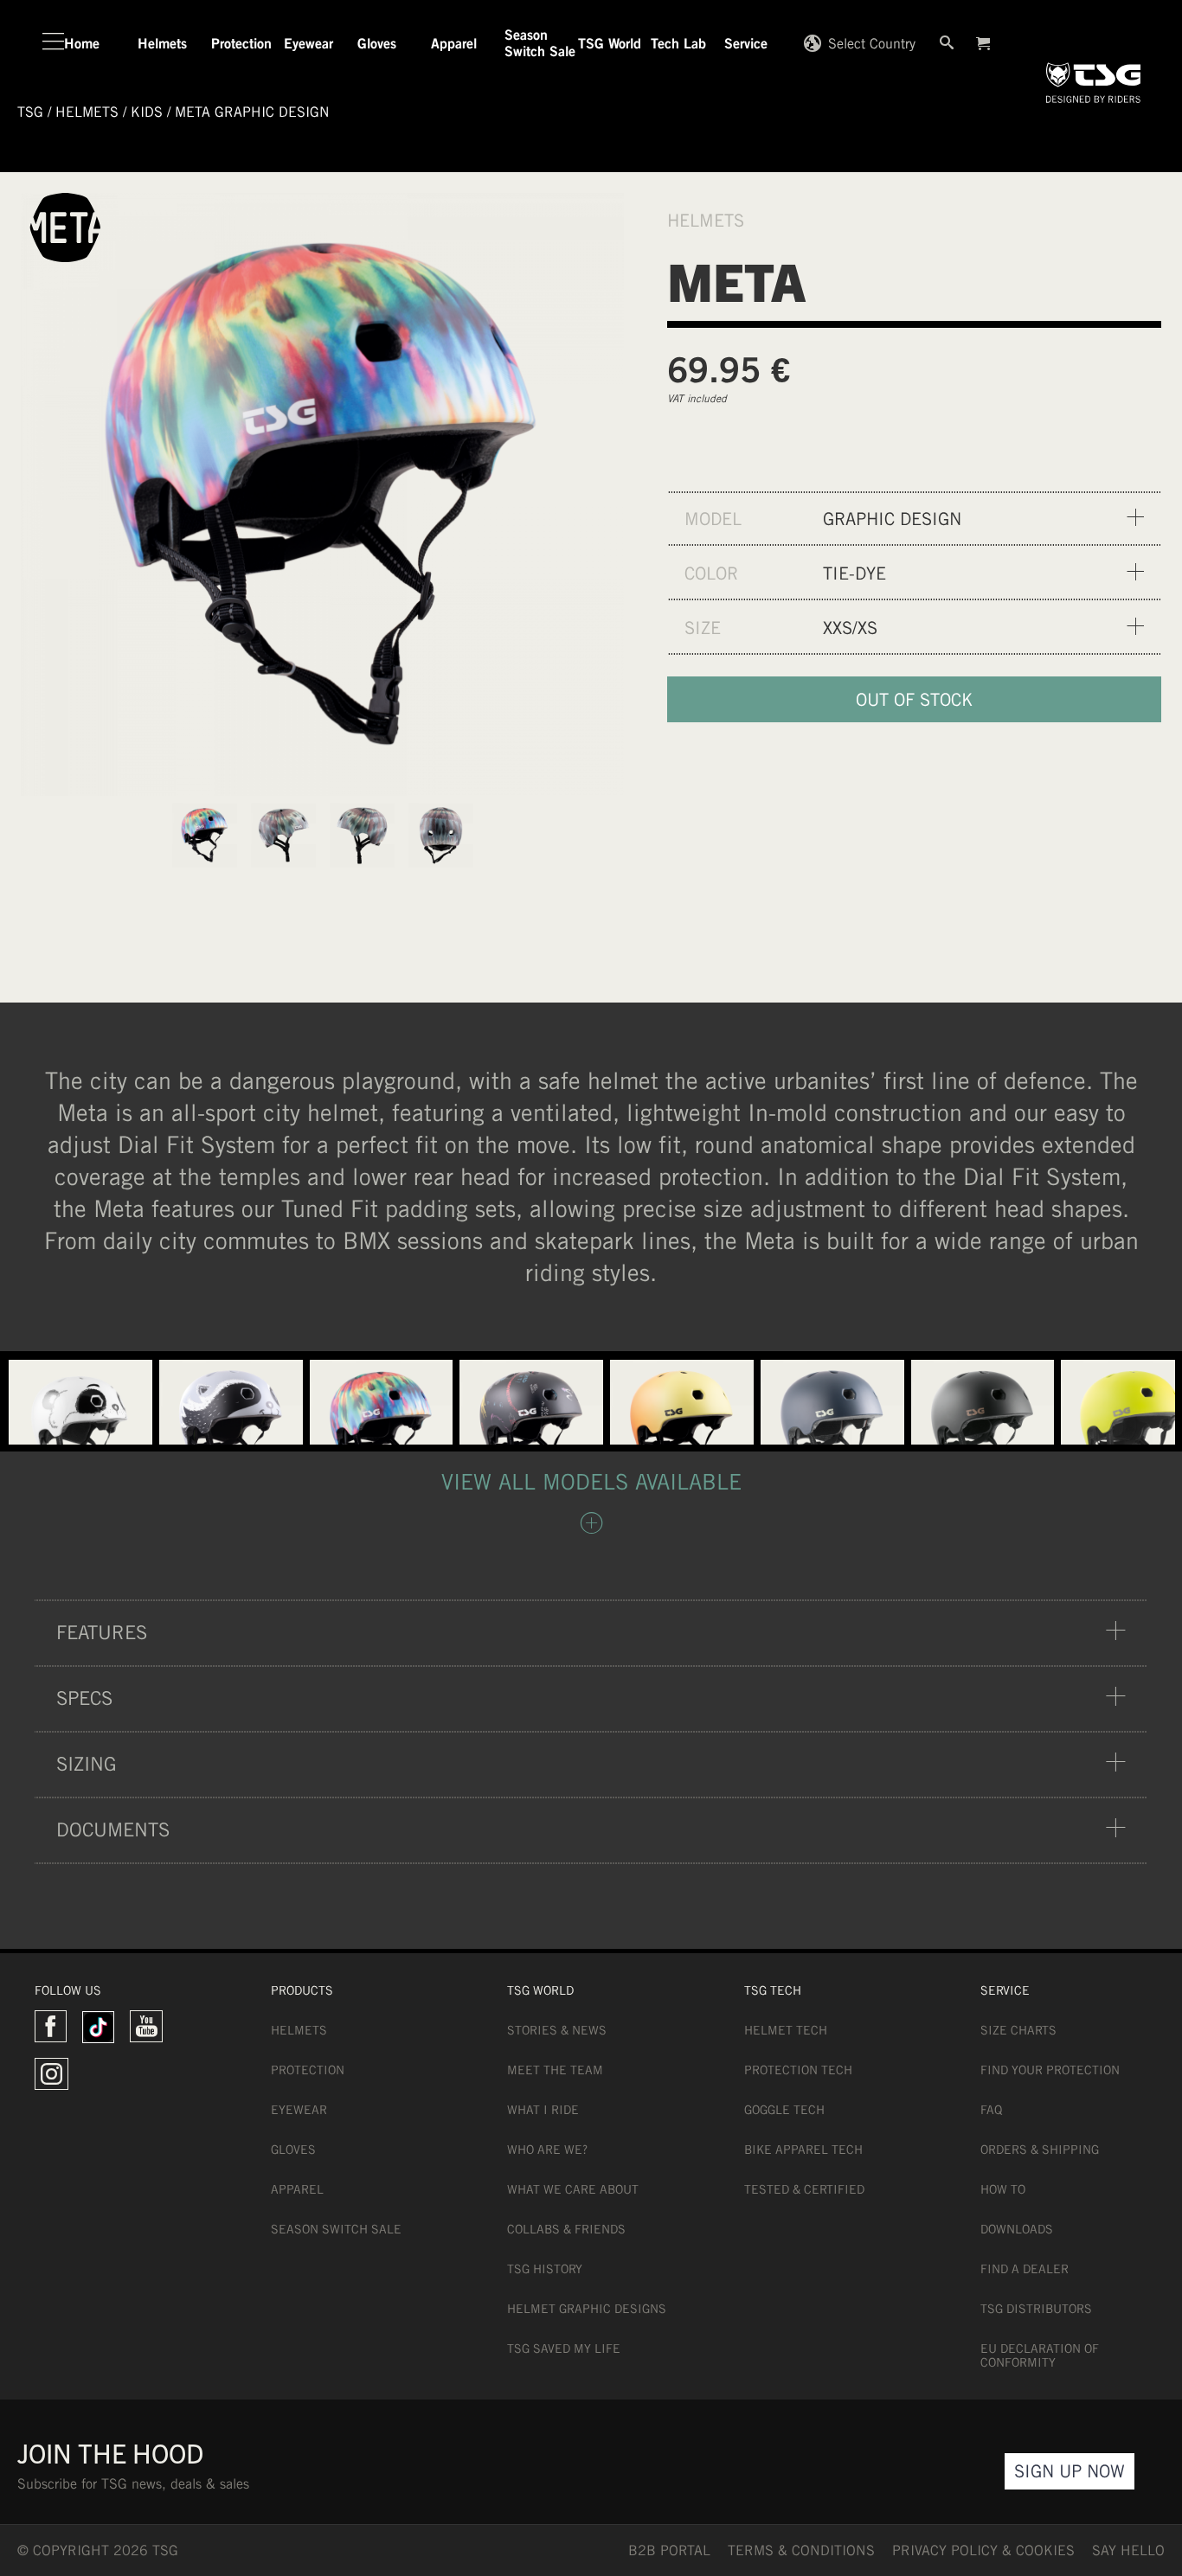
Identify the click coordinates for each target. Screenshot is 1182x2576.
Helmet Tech (786, 2030)
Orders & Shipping (1040, 2150)
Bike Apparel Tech (803, 2150)
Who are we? (547, 2150)
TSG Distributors (1036, 2309)
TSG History (545, 2269)
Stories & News (557, 2030)
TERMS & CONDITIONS (801, 2550)
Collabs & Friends (566, 2229)
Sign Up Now (1070, 2471)
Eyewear (299, 2110)
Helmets (299, 2030)
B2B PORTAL (669, 2550)
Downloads (1017, 2229)
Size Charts (1018, 2030)
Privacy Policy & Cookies (983, 2550)
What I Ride (543, 2110)
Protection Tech (798, 2070)
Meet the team (555, 2070)
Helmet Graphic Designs (587, 2309)
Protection (308, 2070)
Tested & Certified (804, 2189)
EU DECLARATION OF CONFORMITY (1040, 2355)
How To (1003, 2189)
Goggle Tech (784, 2110)
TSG (30, 112)
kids (147, 112)
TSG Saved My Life (564, 2349)
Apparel (297, 2189)
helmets (87, 112)
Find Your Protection (1050, 2070)
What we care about (573, 2189)
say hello (1128, 2550)
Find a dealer (1025, 2269)
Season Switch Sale (336, 2229)
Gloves (293, 2150)
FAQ (991, 2110)
